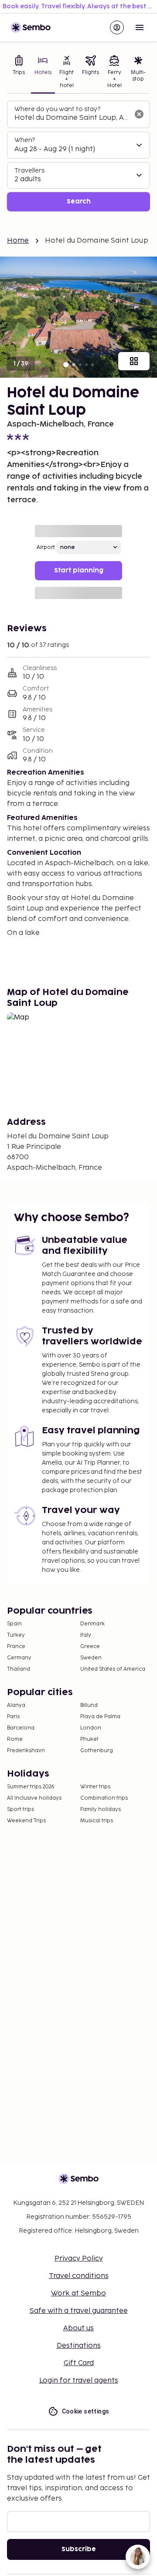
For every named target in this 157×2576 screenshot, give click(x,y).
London (91, 1728)
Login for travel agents (79, 2381)
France (16, 1647)
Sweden (91, 1658)
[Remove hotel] (139, 114)
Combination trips (104, 1798)
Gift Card (79, 2363)
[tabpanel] (78, 156)
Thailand (19, 1669)
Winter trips (95, 1787)
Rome (15, 1739)
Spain (14, 1624)
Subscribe (79, 2549)
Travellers (29, 171)
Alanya (16, 1705)
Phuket (89, 1739)
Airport (46, 547)
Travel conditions (79, 2276)
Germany (19, 1658)
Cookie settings (86, 2411)
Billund (89, 1705)
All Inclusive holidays (34, 1798)
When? (25, 140)
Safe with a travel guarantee (79, 2311)
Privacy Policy (79, 2259)
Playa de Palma (100, 1717)
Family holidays (101, 1809)
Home (18, 241)
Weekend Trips (26, 1821)
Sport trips (20, 1809)
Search (79, 201)
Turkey (16, 1635)
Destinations (79, 2346)
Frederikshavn (26, 1751)
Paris (13, 1717)
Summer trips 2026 (31, 1787)
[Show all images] (134, 361)
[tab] (19, 73)
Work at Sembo (78, 2293)
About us (78, 2328)
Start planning (79, 570)
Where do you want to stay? (57, 109)
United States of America (113, 1669)
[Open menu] (140, 27)
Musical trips (97, 1821)
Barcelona (21, 1728)
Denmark (92, 1624)
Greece (90, 1647)
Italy (86, 1635)
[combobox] (72, 118)
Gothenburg (97, 1751)
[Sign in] (117, 27)
